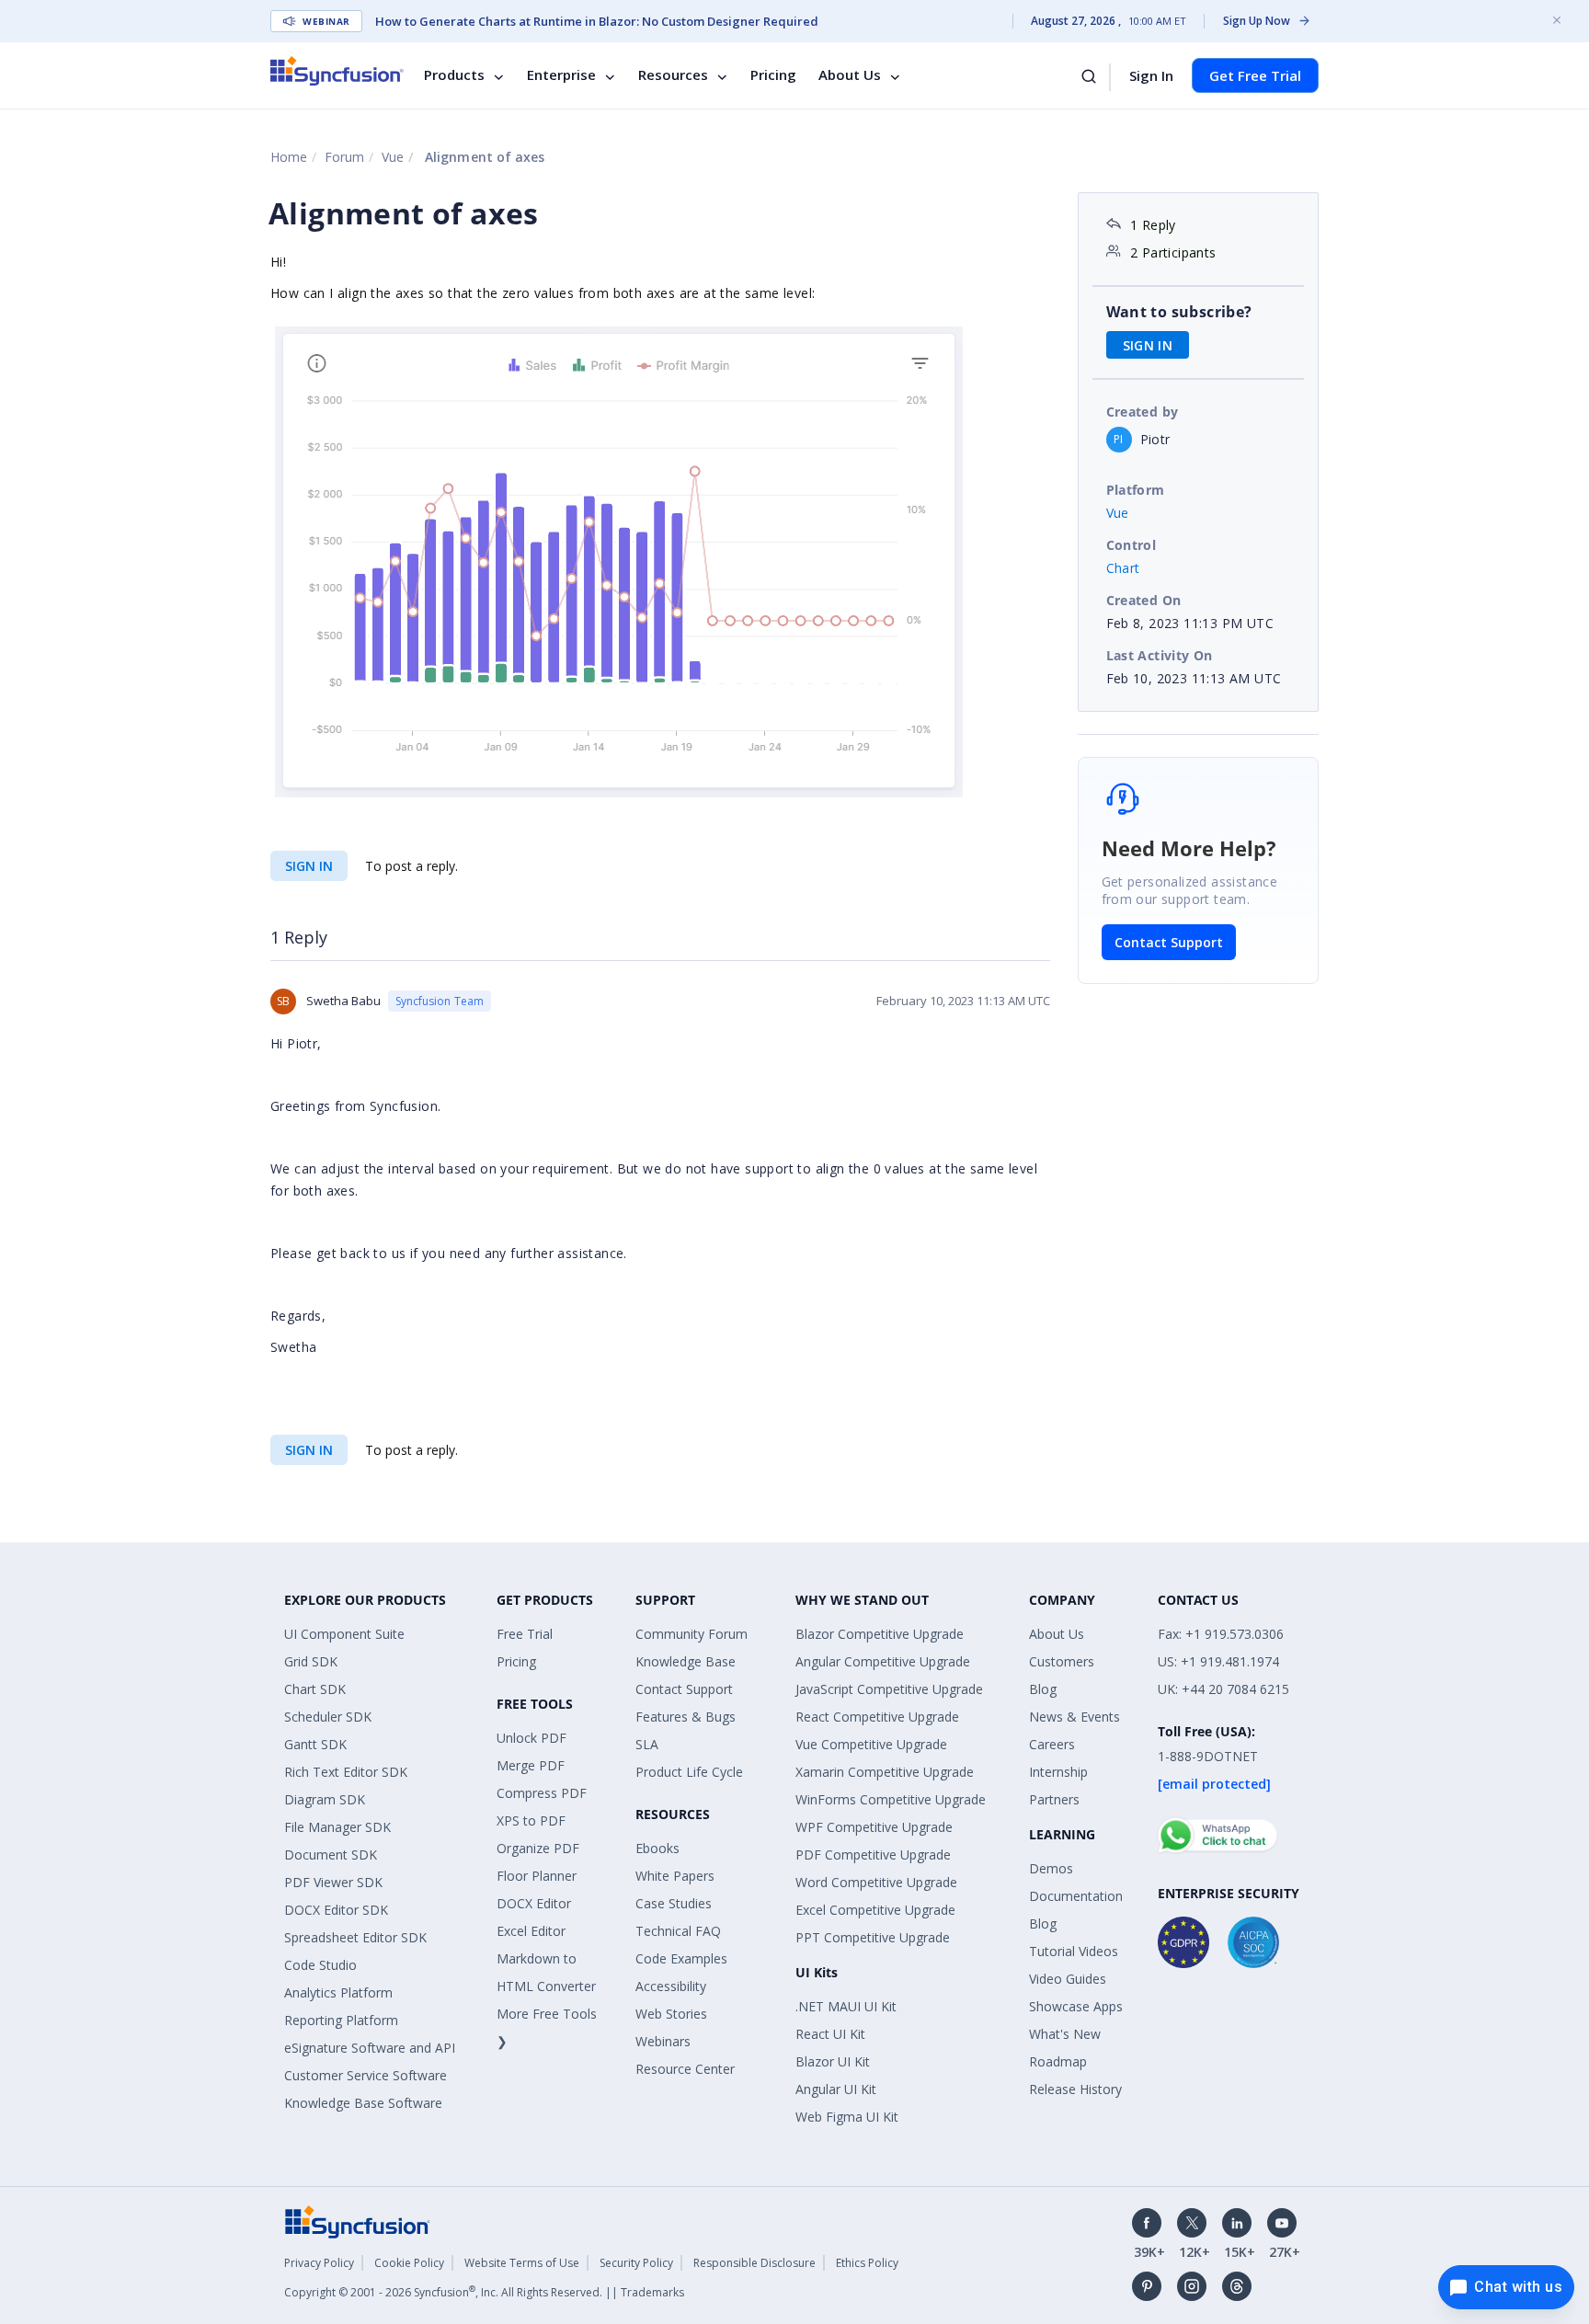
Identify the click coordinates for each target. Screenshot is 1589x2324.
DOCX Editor (534, 1903)
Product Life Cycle (689, 1772)
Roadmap (1058, 2061)
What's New (1065, 2034)
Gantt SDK (315, 1744)
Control (1132, 545)
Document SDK (331, 1855)
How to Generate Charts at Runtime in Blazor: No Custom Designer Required (597, 21)
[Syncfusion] (358, 2220)
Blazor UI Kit (833, 2061)
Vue (393, 157)
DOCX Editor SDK (336, 1910)
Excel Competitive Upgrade (875, 1910)
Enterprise (561, 75)
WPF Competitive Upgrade (874, 1827)
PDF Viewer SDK (333, 1882)
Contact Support (1169, 942)
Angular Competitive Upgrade (883, 1661)
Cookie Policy (409, 2263)
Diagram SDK (325, 1799)
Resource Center (685, 2069)
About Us (850, 75)
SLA (647, 1744)
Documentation (1076, 1896)
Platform (1136, 490)
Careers (1052, 1744)
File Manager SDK (337, 1827)
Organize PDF (538, 1848)
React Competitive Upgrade (877, 1717)
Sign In (1151, 75)
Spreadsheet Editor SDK (355, 1937)
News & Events (1075, 1717)
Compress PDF (542, 1793)
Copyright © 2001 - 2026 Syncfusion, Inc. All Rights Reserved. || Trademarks (484, 2292)
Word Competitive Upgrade (876, 1882)
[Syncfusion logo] (337, 71)
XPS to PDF (531, 1820)
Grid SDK (311, 1661)
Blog (1043, 1689)
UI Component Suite (344, 1634)
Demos (1051, 1868)
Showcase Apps (1076, 2006)
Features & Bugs (686, 1717)
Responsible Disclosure (754, 2263)
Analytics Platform (338, 1992)
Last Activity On (1160, 655)
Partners (1054, 1799)
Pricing (773, 75)
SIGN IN (309, 866)
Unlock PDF (532, 1738)
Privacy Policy (319, 2263)
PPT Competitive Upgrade (873, 1937)
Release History (1075, 2089)
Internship (1058, 1772)
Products (454, 75)
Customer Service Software (366, 2075)
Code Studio (320, 1965)
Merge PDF (531, 1765)
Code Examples (681, 1958)
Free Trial (525, 1634)
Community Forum (692, 1634)
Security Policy (636, 2263)
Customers (1062, 1661)
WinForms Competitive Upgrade (891, 1799)
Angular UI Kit (836, 2089)
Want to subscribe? (1179, 312)
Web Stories (671, 2014)
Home (289, 157)
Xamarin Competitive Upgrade (885, 1772)
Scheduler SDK (328, 1717)
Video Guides (1068, 1979)
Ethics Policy (867, 2263)
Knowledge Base (686, 1661)
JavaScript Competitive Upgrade (889, 1689)
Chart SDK (315, 1689)
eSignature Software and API (370, 2048)
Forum (344, 157)
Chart (1123, 568)
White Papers (675, 1876)
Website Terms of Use (522, 2263)
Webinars (663, 2041)
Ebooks (657, 1848)
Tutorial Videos (1074, 1951)
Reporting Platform (341, 2020)
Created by (1143, 412)
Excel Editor (531, 1931)
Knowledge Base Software (363, 2103)
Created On (1144, 600)
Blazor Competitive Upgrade (880, 1634)
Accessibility (671, 1986)
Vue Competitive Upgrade (871, 1744)
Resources (673, 75)
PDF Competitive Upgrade (873, 1855)
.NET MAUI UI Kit (846, 2006)
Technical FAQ (678, 1931)
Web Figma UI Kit (847, 2117)
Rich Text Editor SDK (346, 1772)
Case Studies (674, 1903)
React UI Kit (830, 2034)
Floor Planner (537, 1876)
